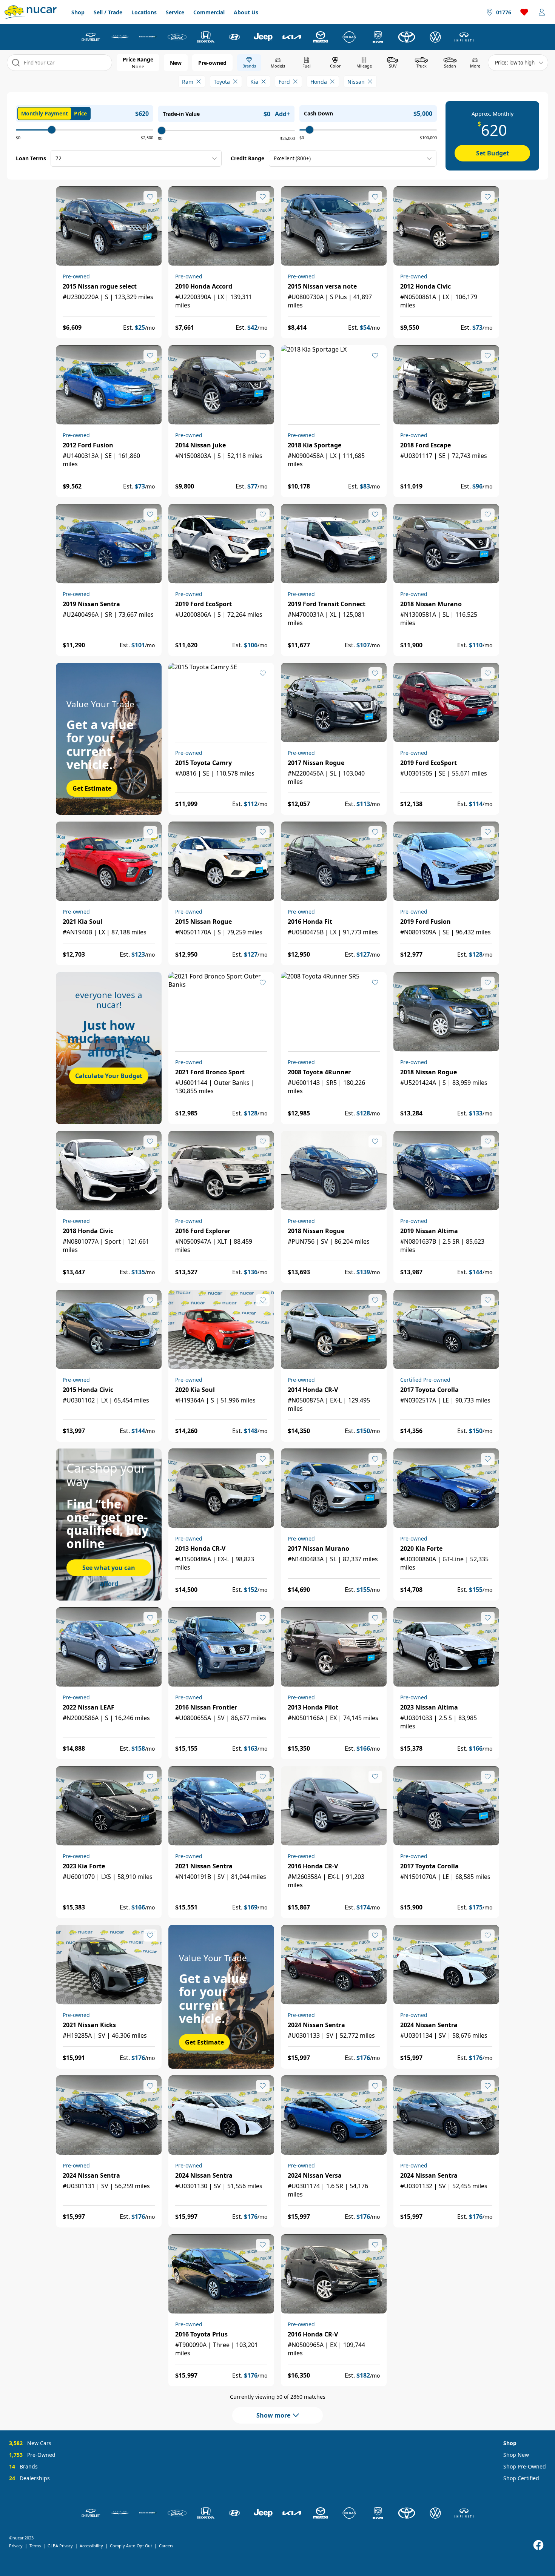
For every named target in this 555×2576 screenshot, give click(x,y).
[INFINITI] (464, 37)
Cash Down (318, 113)
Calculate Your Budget (109, 1076)
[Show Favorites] (524, 12)
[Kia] (292, 37)
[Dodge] (148, 37)
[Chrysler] (120, 37)
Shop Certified (521, 2478)
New (176, 63)
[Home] (31, 12)
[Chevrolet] (91, 37)
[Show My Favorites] (150, 197)
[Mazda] (321, 37)
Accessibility (91, 2546)
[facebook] (538, 2545)
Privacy (16, 2546)
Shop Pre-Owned (525, 2466)
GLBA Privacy (60, 2546)
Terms (35, 2546)
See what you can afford (109, 1570)
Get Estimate (92, 788)
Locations (144, 12)
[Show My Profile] (542, 12)
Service (175, 12)
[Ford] (177, 37)
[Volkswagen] (435, 37)
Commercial (209, 12)
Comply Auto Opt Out (131, 2546)
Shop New (516, 2455)
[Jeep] (263, 37)
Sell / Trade (108, 12)
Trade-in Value (181, 114)
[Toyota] (407, 37)
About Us (246, 12)
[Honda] (206, 37)
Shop (78, 12)
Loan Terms (31, 158)
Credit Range (247, 158)
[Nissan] (349, 37)
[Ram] (378, 37)
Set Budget (493, 153)
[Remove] (199, 81)
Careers (166, 2546)
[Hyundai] (234, 37)
